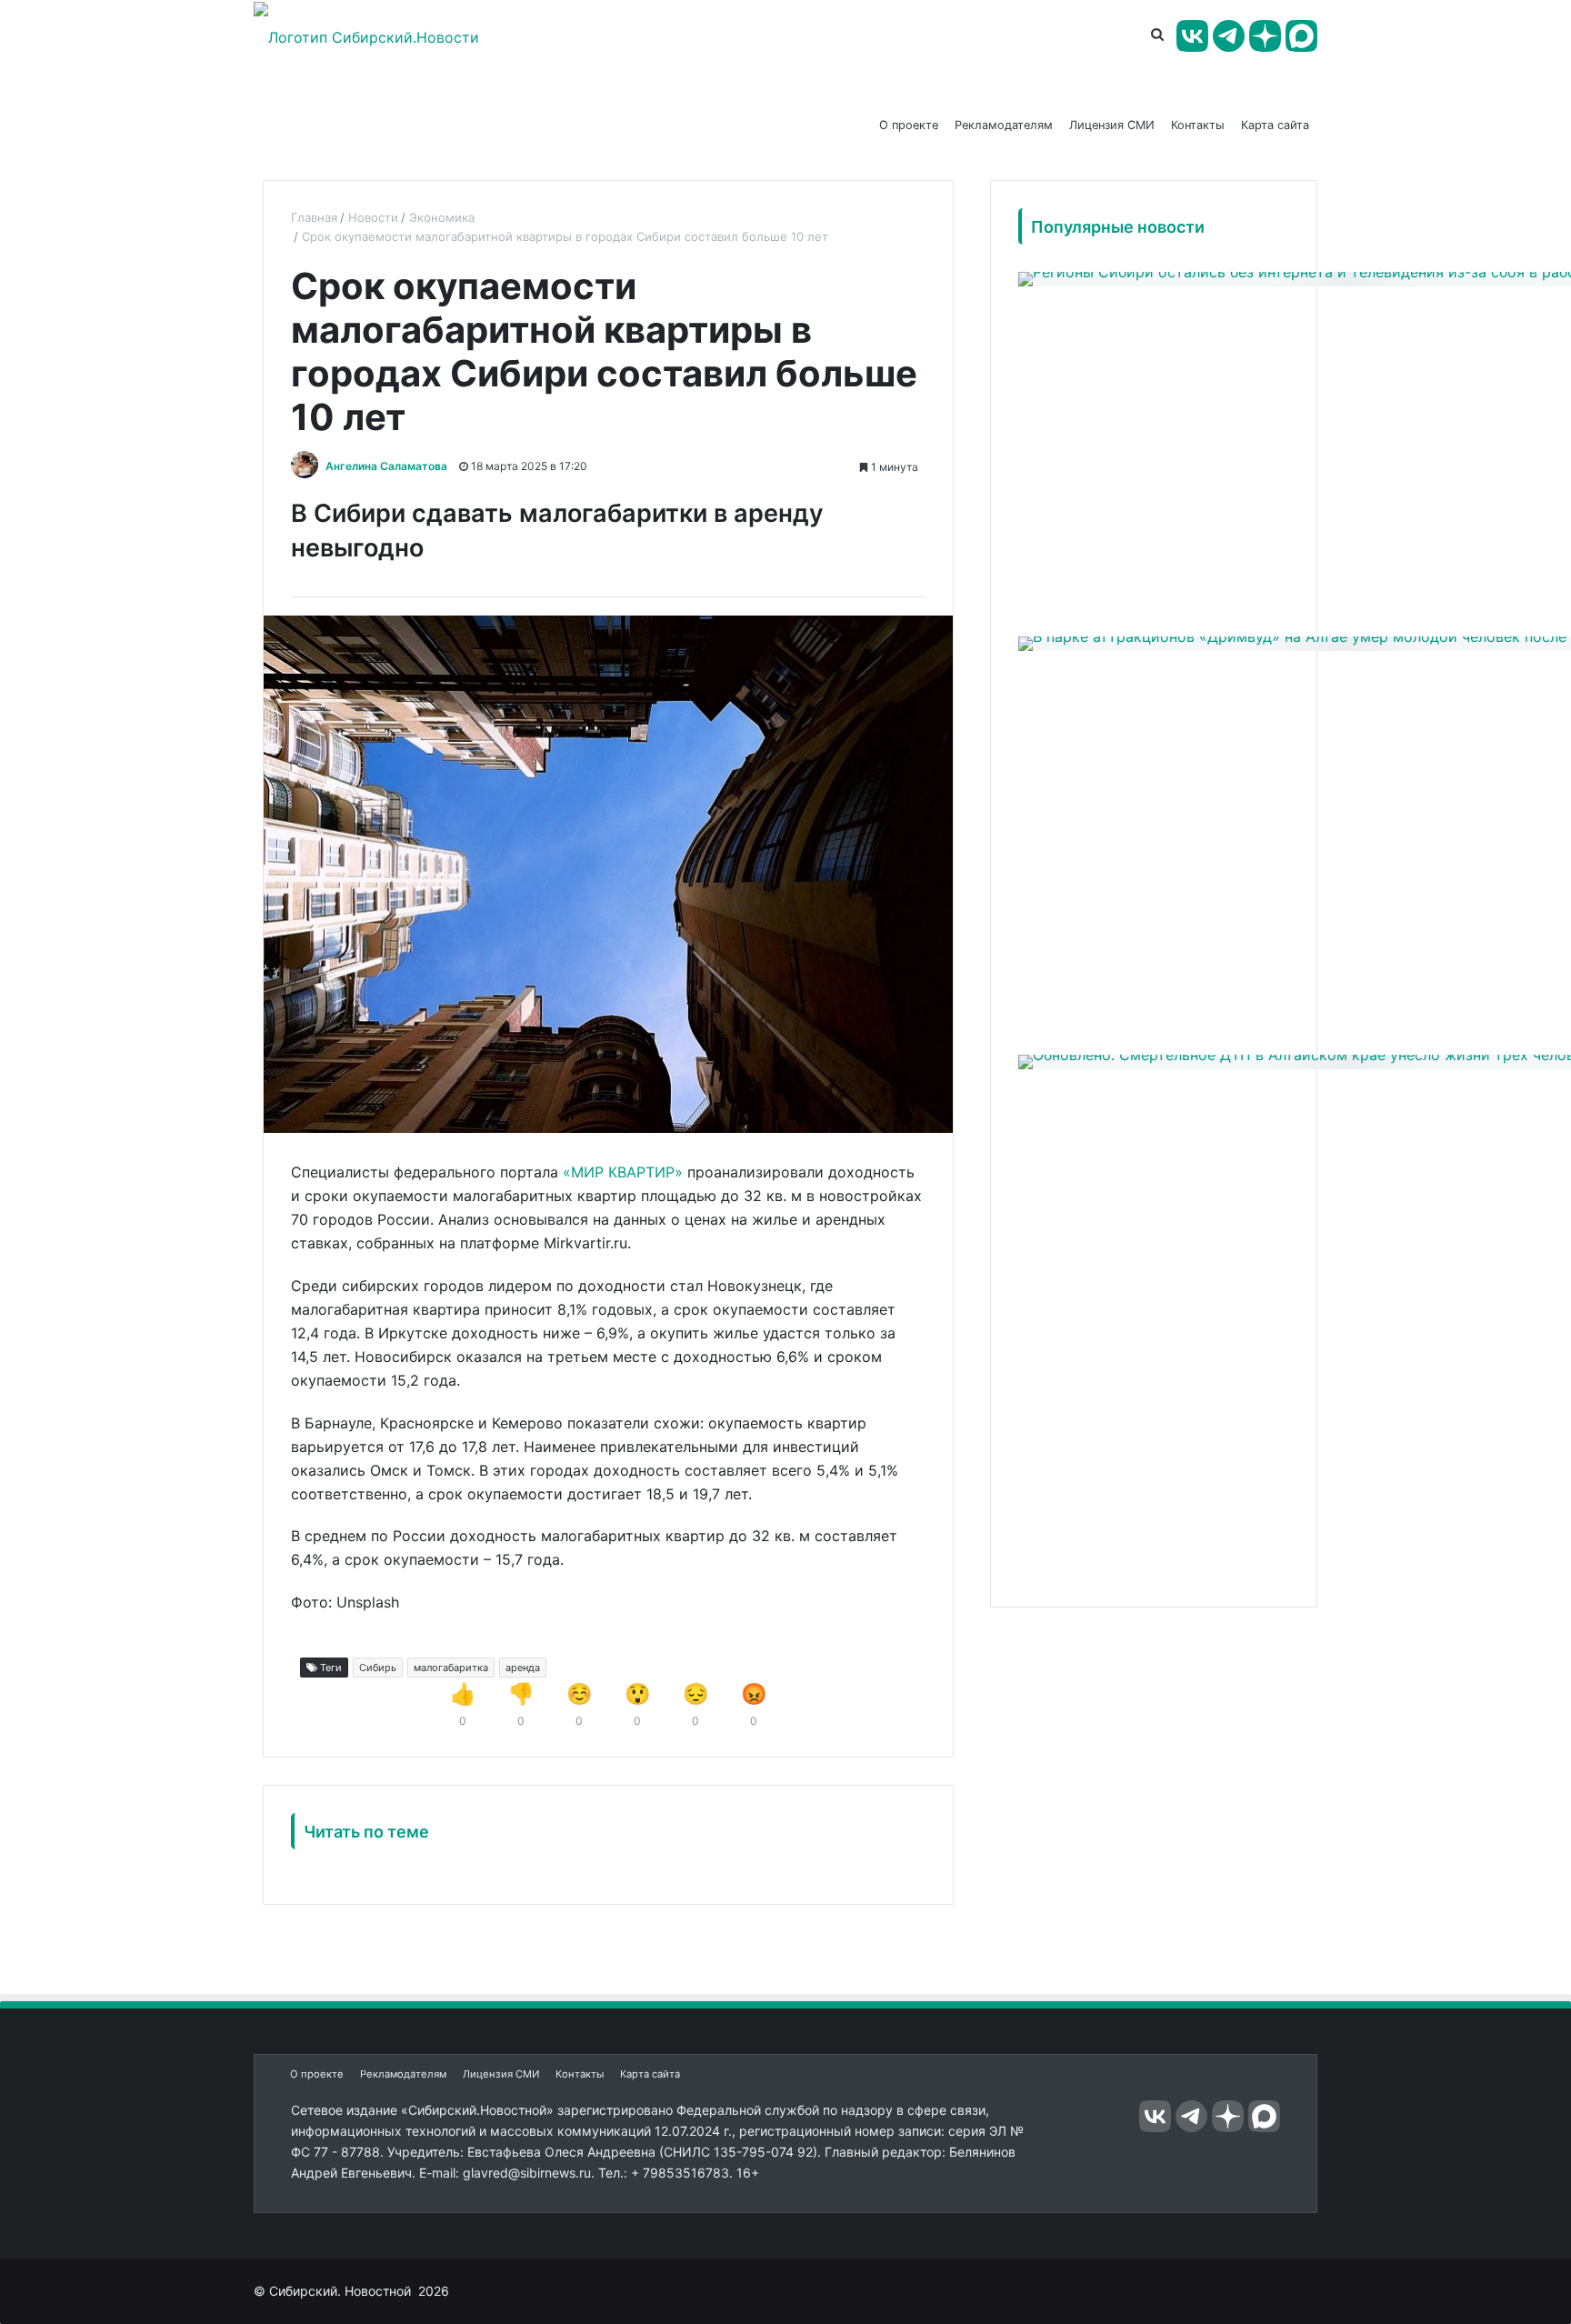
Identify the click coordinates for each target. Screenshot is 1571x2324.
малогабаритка (451, 1668)
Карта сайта (1275, 125)
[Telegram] (1229, 36)
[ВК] (1192, 36)
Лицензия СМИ (1112, 125)
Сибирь (378, 1668)
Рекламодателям (1004, 125)
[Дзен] (1265, 36)
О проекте (909, 125)
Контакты (1198, 125)
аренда (523, 1668)
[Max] (1301, 36)
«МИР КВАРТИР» (623, 1172)
